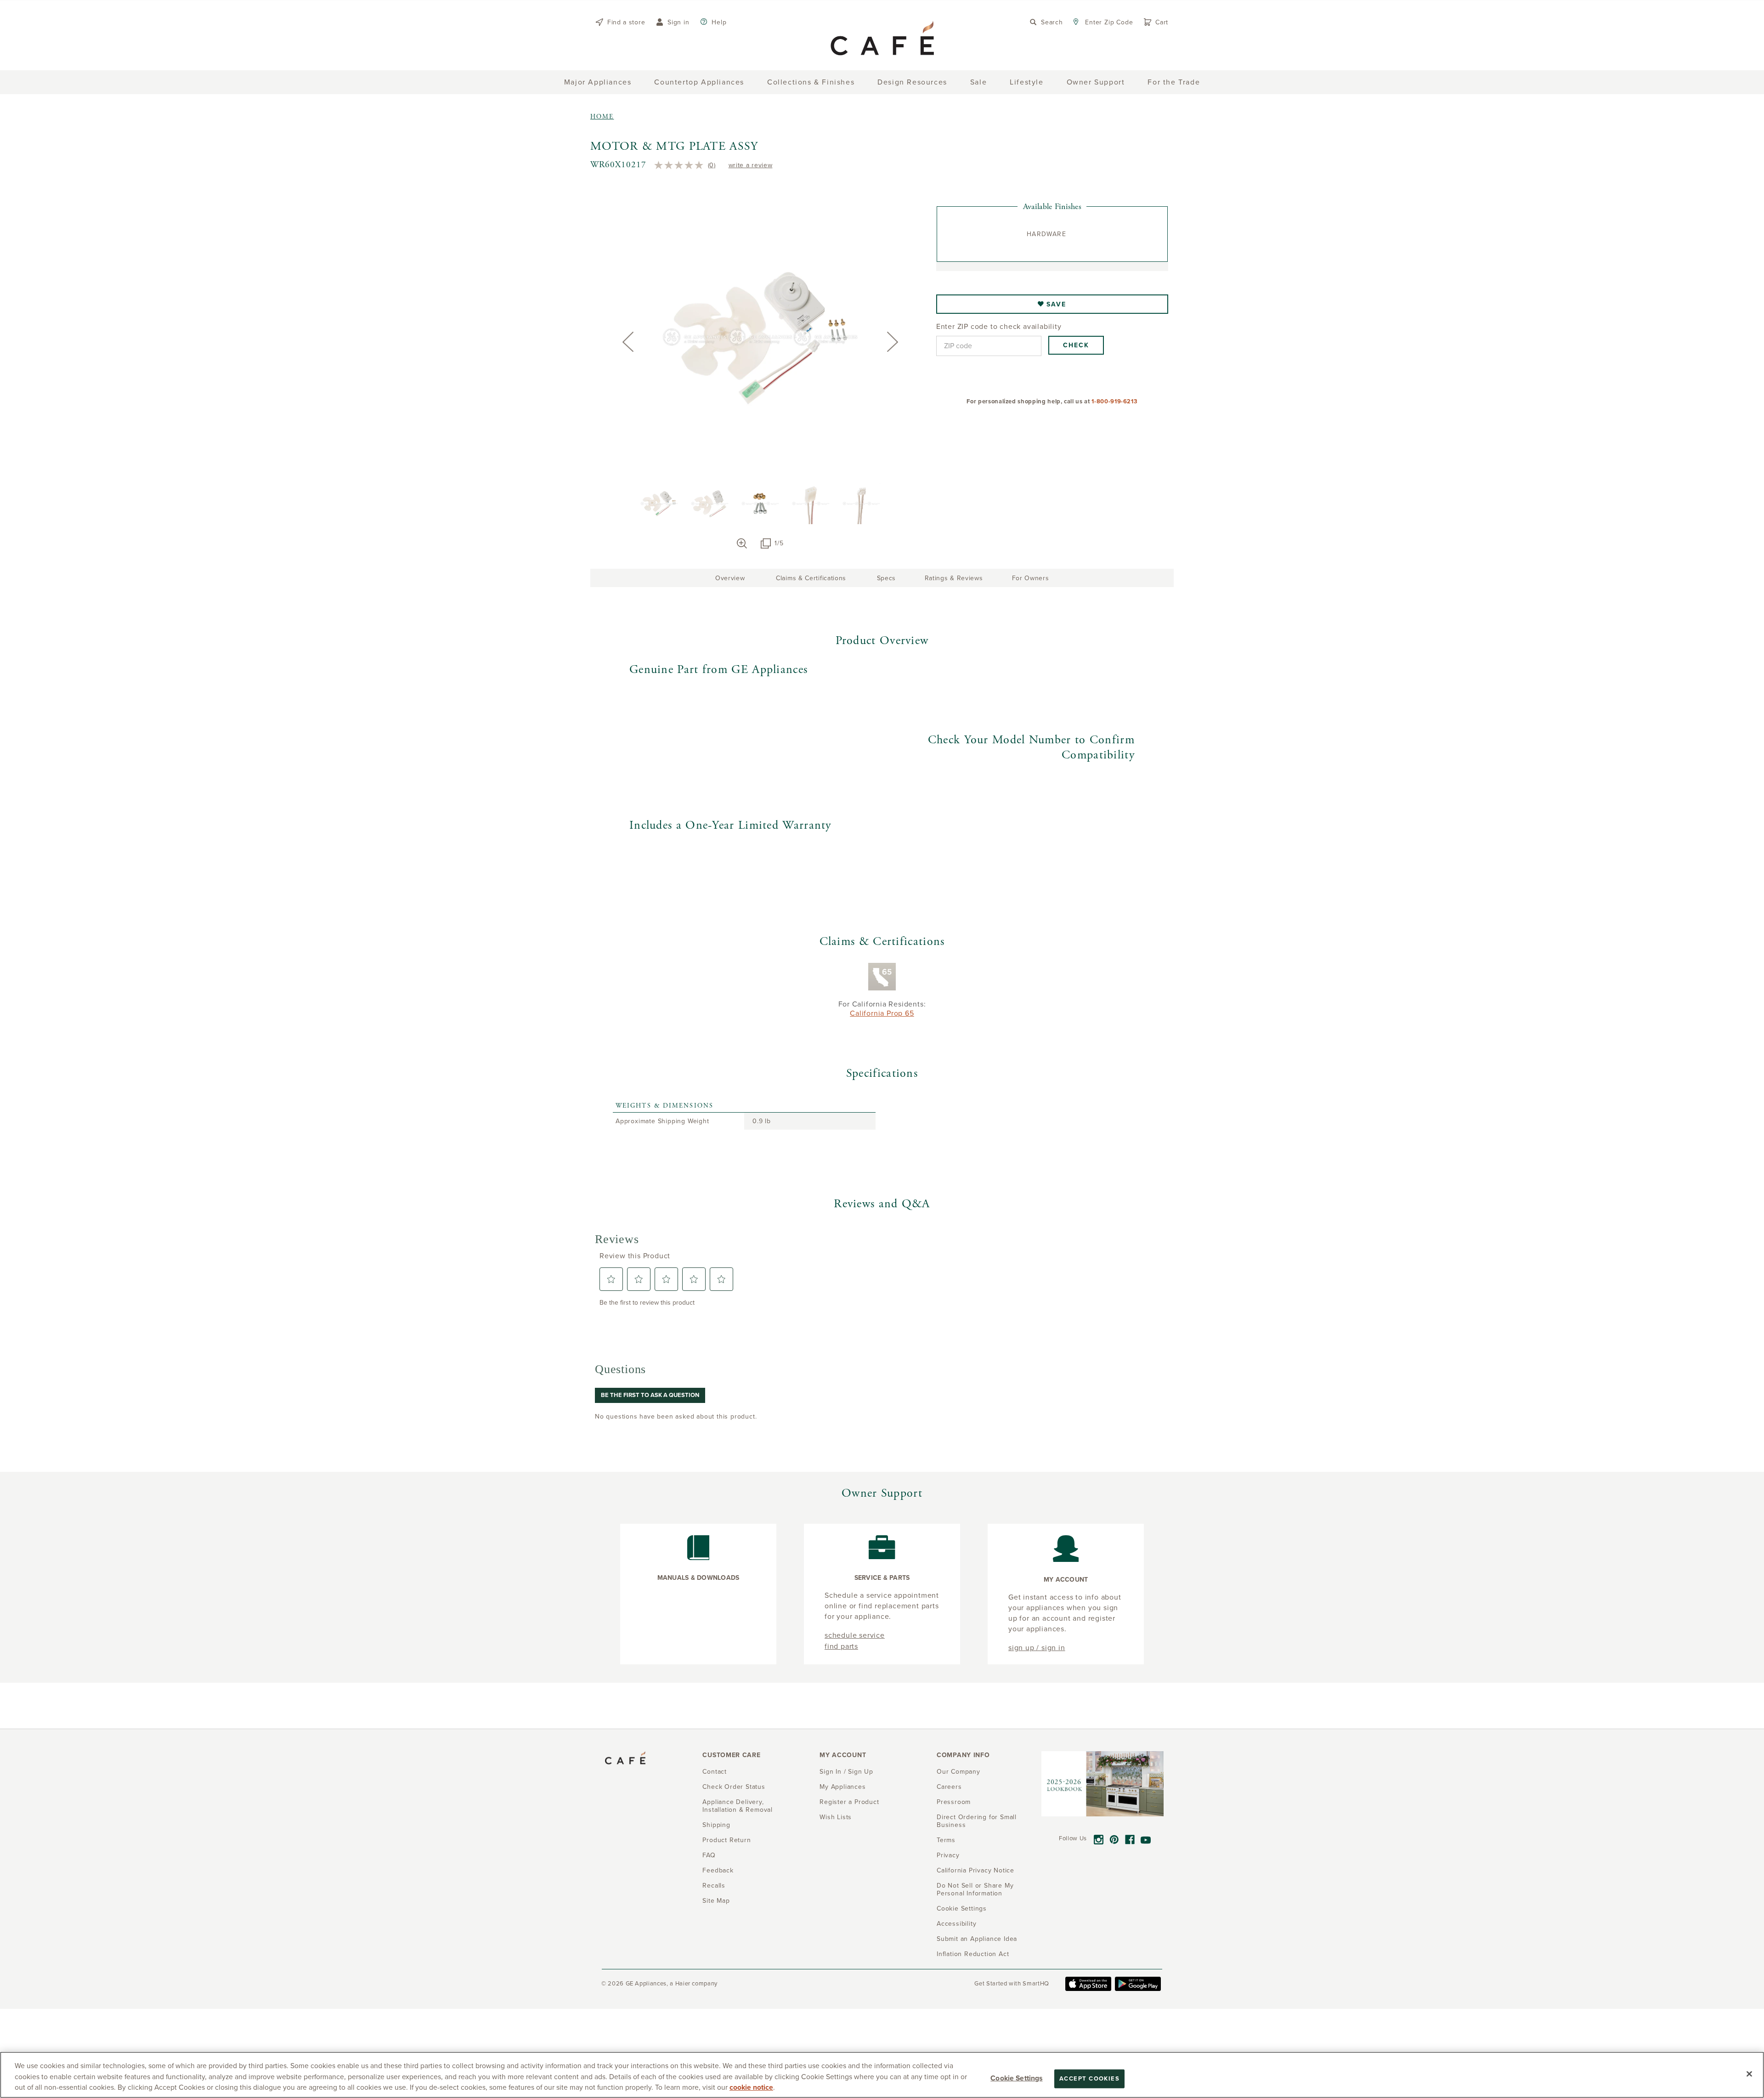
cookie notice (751, 2087)
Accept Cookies (1089, 2078)
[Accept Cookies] (1749, 2074)
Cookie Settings (1016, 2078)
